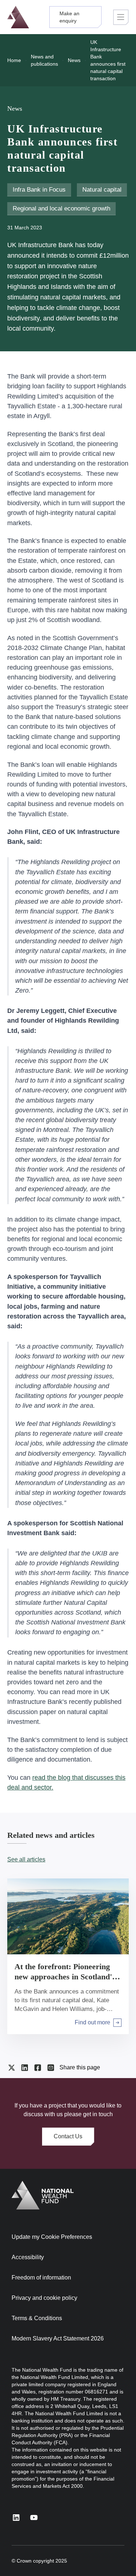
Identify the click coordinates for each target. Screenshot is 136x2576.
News (74, 60)
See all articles (26, 1859)
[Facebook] (38, 2068)
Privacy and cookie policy (44, 2298)
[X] (12, 2068)
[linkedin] (16, 2517)
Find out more (92, 2023)
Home (14, 60)
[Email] (51, 2068)
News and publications (44, 60)
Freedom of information (41, 2277)
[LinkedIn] (25, 2068)
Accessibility (28, 2257)
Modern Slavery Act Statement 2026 (58, 2338)
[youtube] (34, 2517)
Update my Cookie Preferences (52, 2237)
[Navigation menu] (121, 17)
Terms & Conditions (37, 2318)
